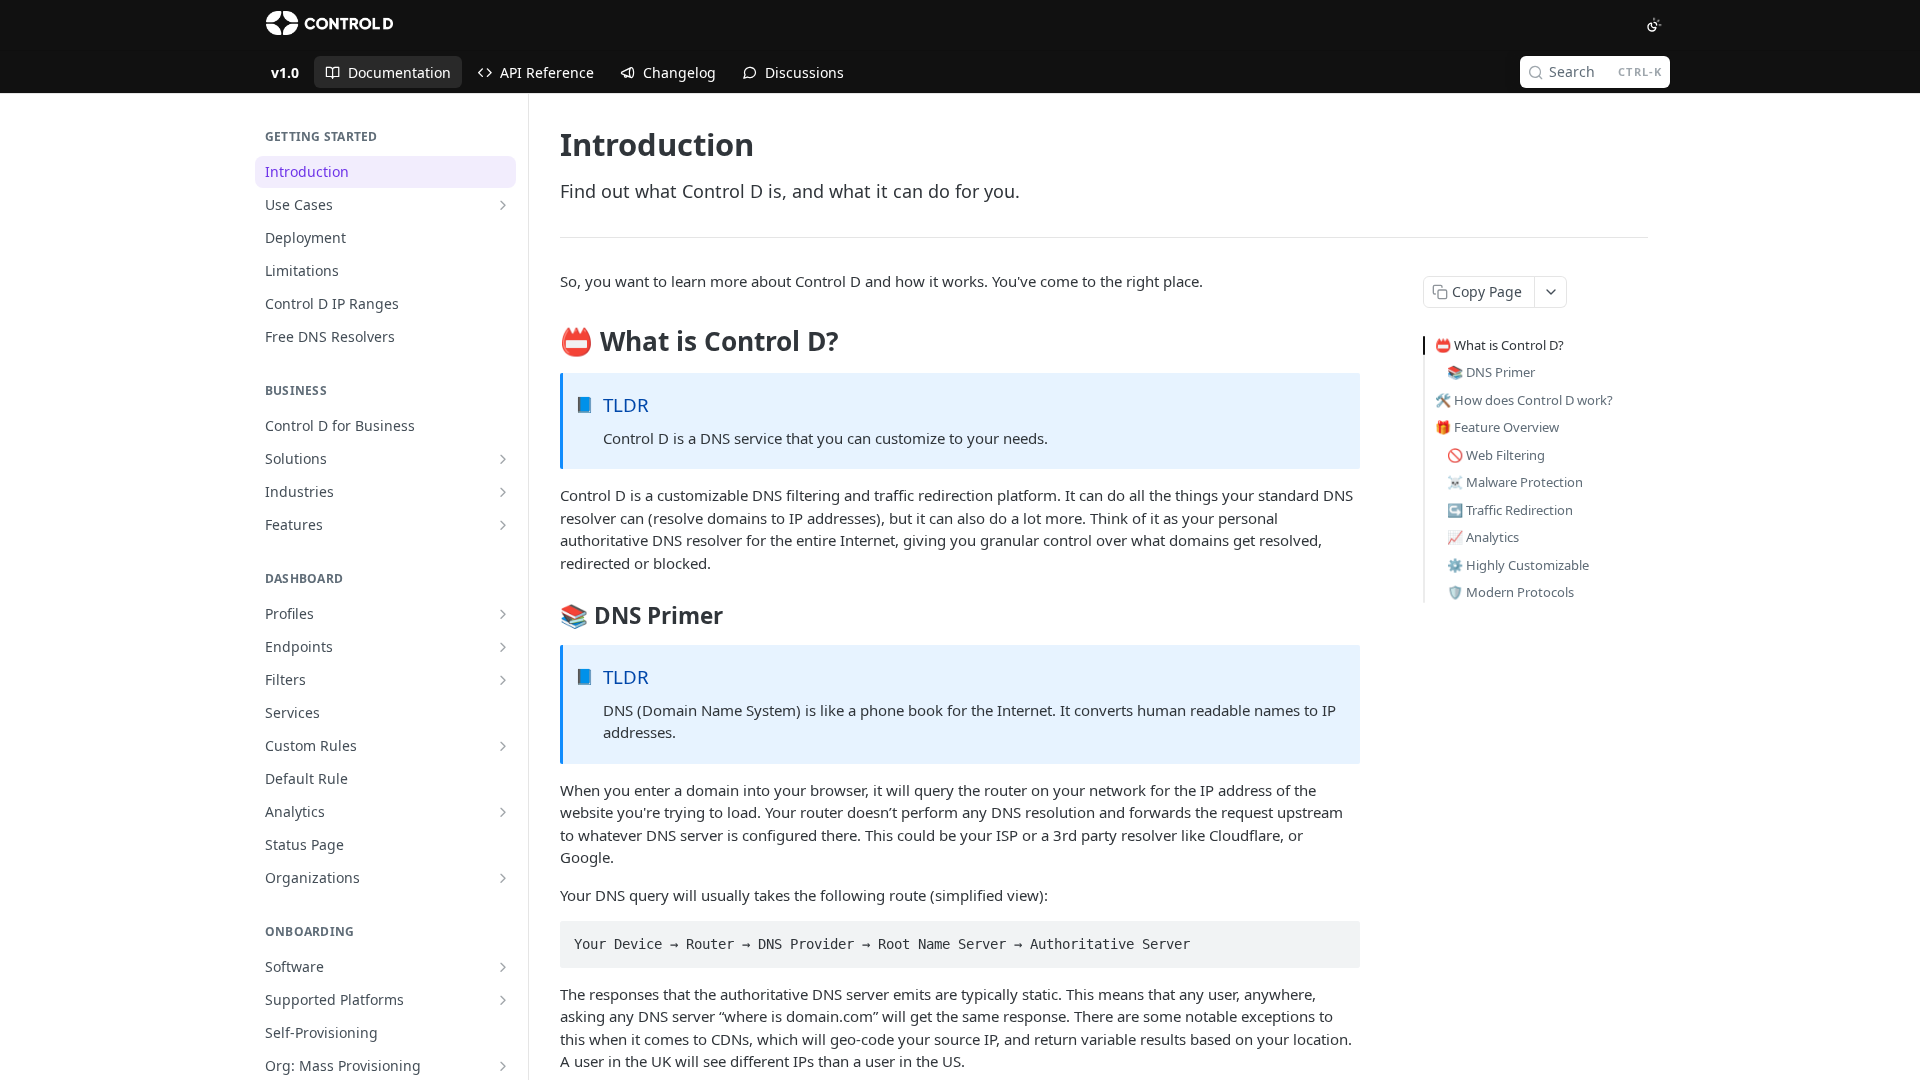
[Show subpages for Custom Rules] (503, 746)
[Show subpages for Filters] (503, 680)
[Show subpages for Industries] (503, 492)
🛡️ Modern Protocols (1510, 592)
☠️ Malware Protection (1515, 482)
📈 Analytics (1483, 537)
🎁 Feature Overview (1497, 427)
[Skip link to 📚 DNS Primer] (546, 616)
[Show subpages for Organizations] (503, 878)
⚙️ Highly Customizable (1518, 565)
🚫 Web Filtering (1496, 455)
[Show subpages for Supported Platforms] (503, 1000)
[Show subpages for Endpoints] (503, 647)
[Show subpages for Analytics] (503, 812)
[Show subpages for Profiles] (503, 614)
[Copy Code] (1336, 938)
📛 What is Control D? (1499, 345)
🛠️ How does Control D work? (1524, 400)
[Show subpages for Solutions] (503, 459)
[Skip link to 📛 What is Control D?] (546, 342)
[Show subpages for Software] (503, 967)
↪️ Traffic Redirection (1510, 510)
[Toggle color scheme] (1654, 25)
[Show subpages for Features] (503, 525)
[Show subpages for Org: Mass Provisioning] (503, 1066)
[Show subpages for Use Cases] (503, 205)
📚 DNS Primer (1491, 372)
